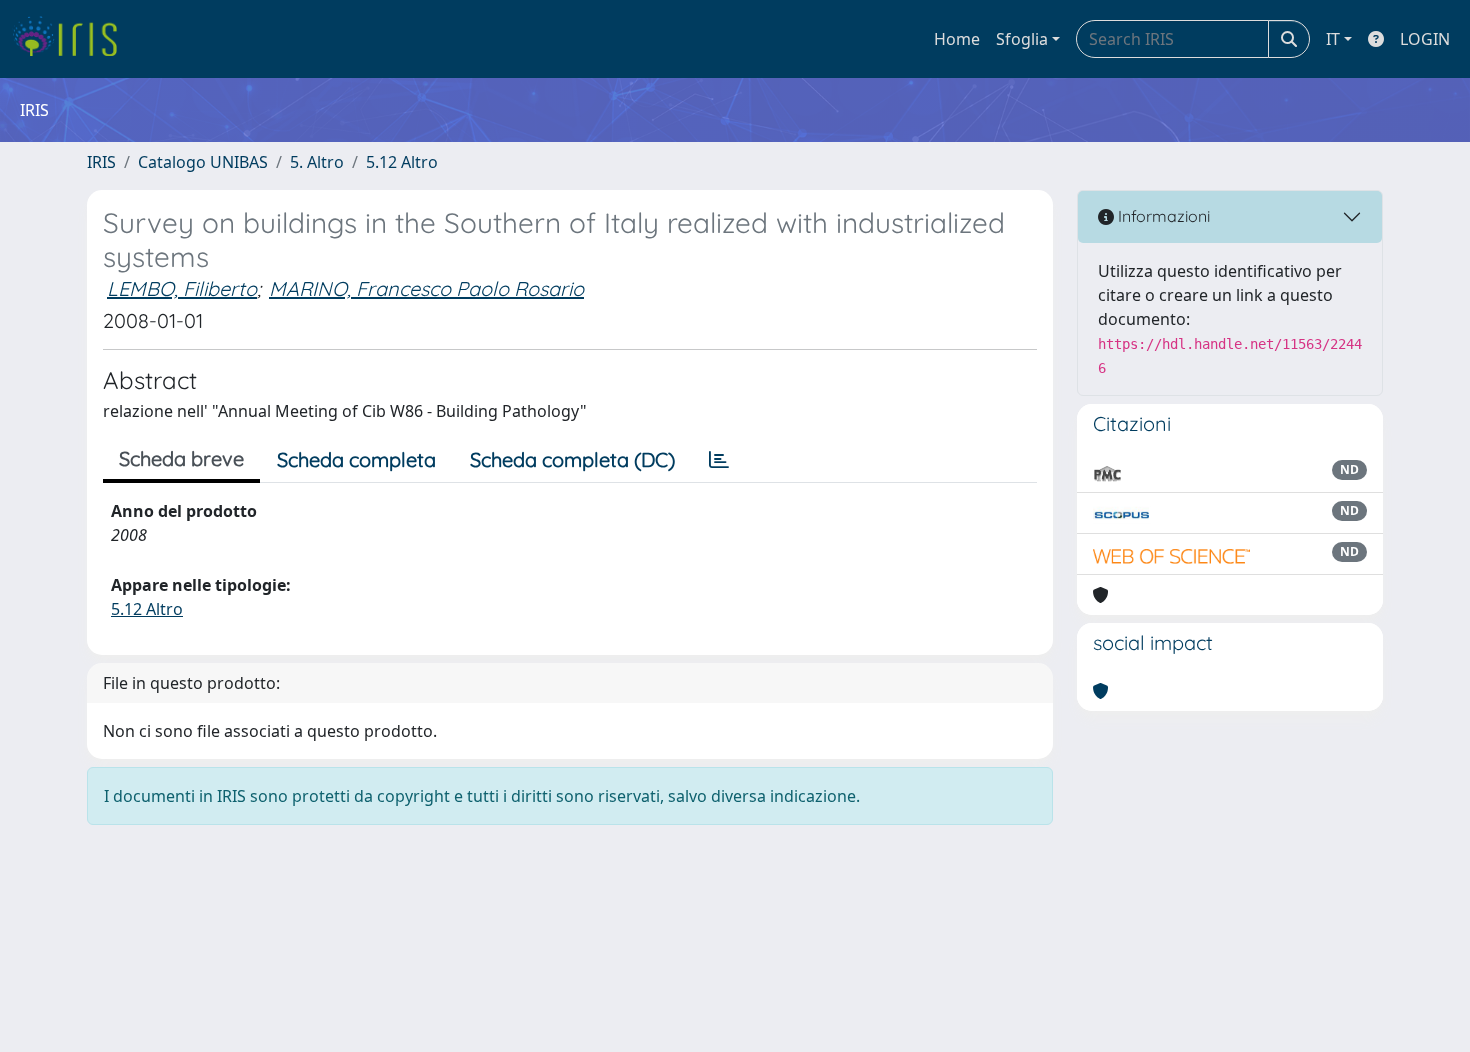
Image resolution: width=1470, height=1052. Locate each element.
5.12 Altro (402, 162)
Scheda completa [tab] (356, 459)
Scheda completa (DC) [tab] (572, 459)
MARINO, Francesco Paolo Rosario (426, 288)
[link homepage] (72, 39)
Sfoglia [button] (1022, 39)
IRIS (101, 162)
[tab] (719, 460)
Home (957, 39)
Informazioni (1162, 216)
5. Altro (317, 162)
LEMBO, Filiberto (182, 288)
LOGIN (1425, 39)
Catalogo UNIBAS (203, 162)
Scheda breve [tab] (181, 458)
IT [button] (1333, 39)
